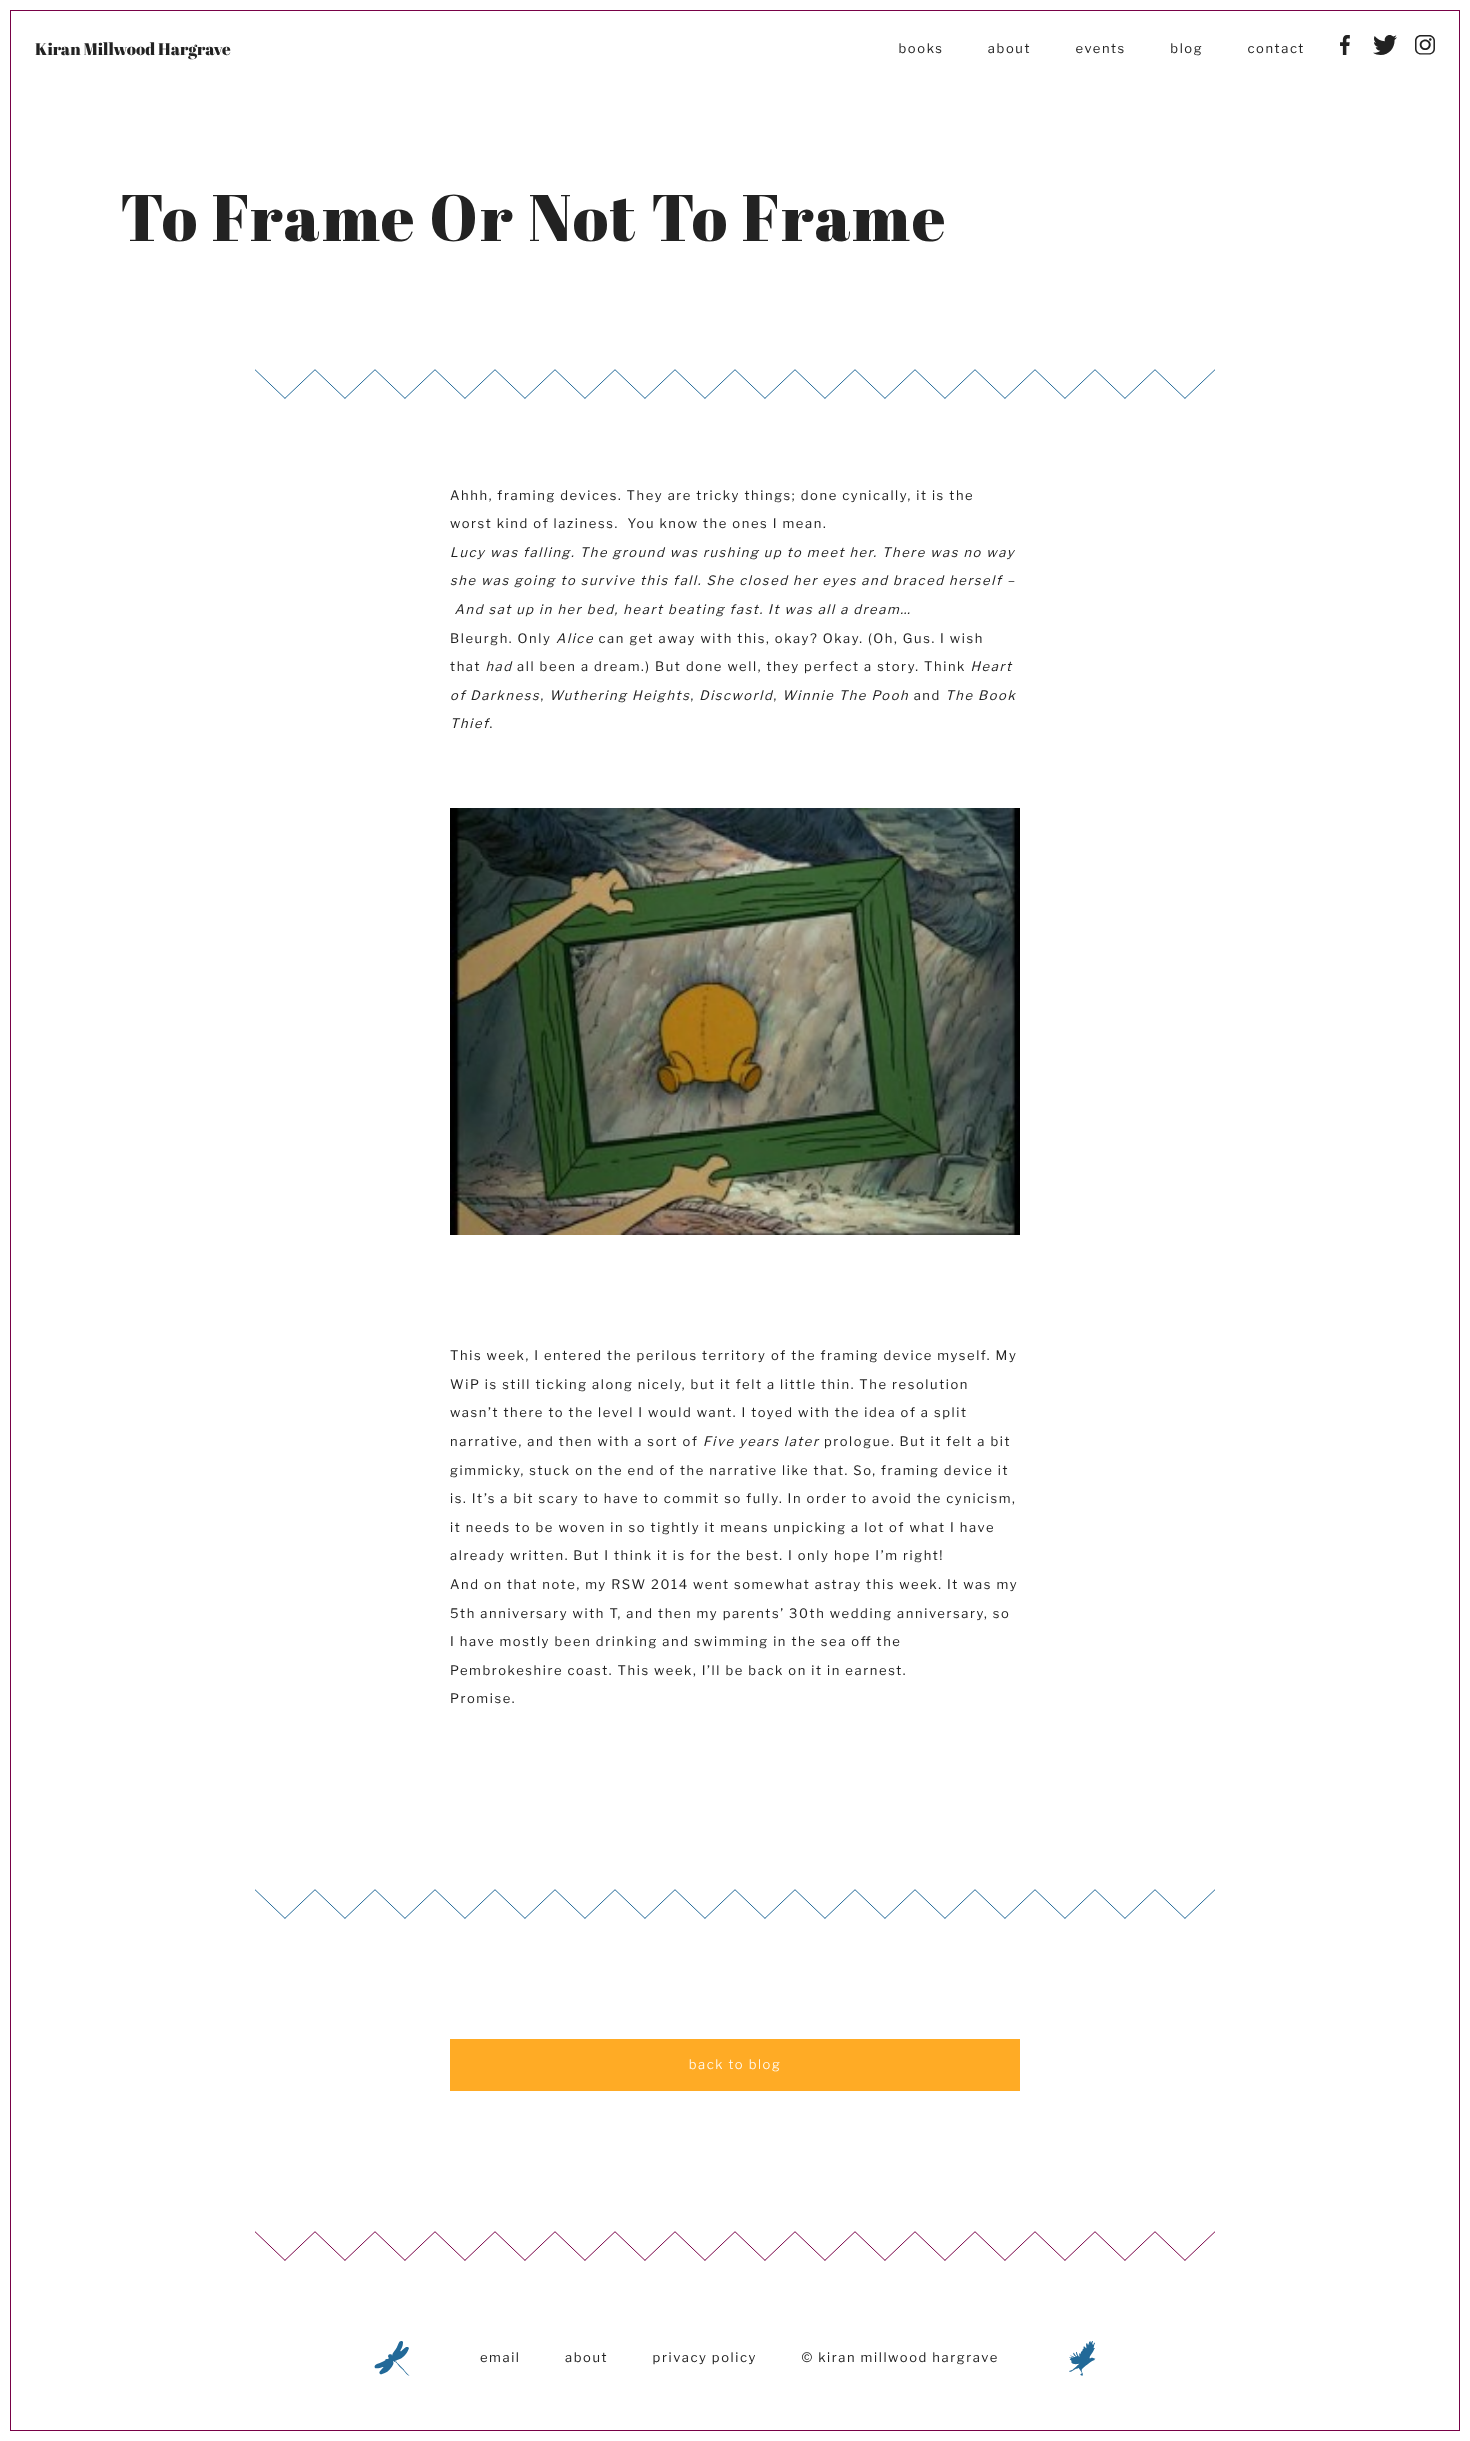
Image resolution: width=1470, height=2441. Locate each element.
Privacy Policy (705, 2358)
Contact (1276, 49)
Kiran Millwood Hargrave (133, 48)
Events (1100, 49)
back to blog (735, 2065)
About (1009, 49)
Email (500, 2358)
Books (920, 49)
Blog (1186, 49)
